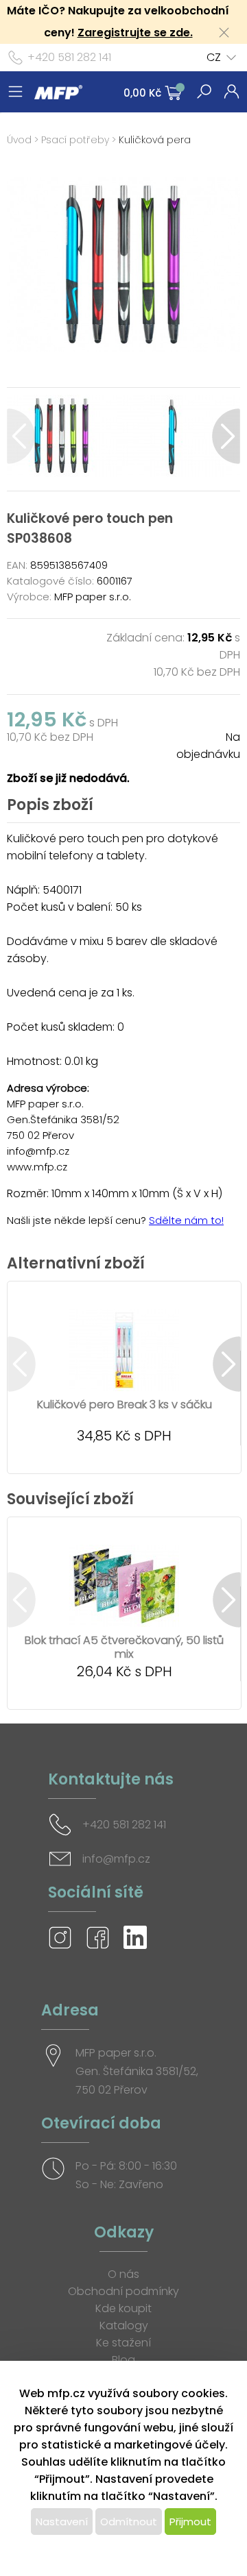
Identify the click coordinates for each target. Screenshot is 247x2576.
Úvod (19, 140)
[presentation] (21, 436)
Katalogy (124, 2326)
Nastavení (62, 2522)
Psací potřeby (75, 140)
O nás (123, 2274)
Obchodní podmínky (123, 2291)
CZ (214, 57)
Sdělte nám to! (186, 1220)
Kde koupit (123, 2308)
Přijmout (190, 2522)
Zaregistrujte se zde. (135, 33)
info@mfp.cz (116, 1859)
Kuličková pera (155, 140)
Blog (123, 2360)
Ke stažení (123, 2343)
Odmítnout (129, 2522)
